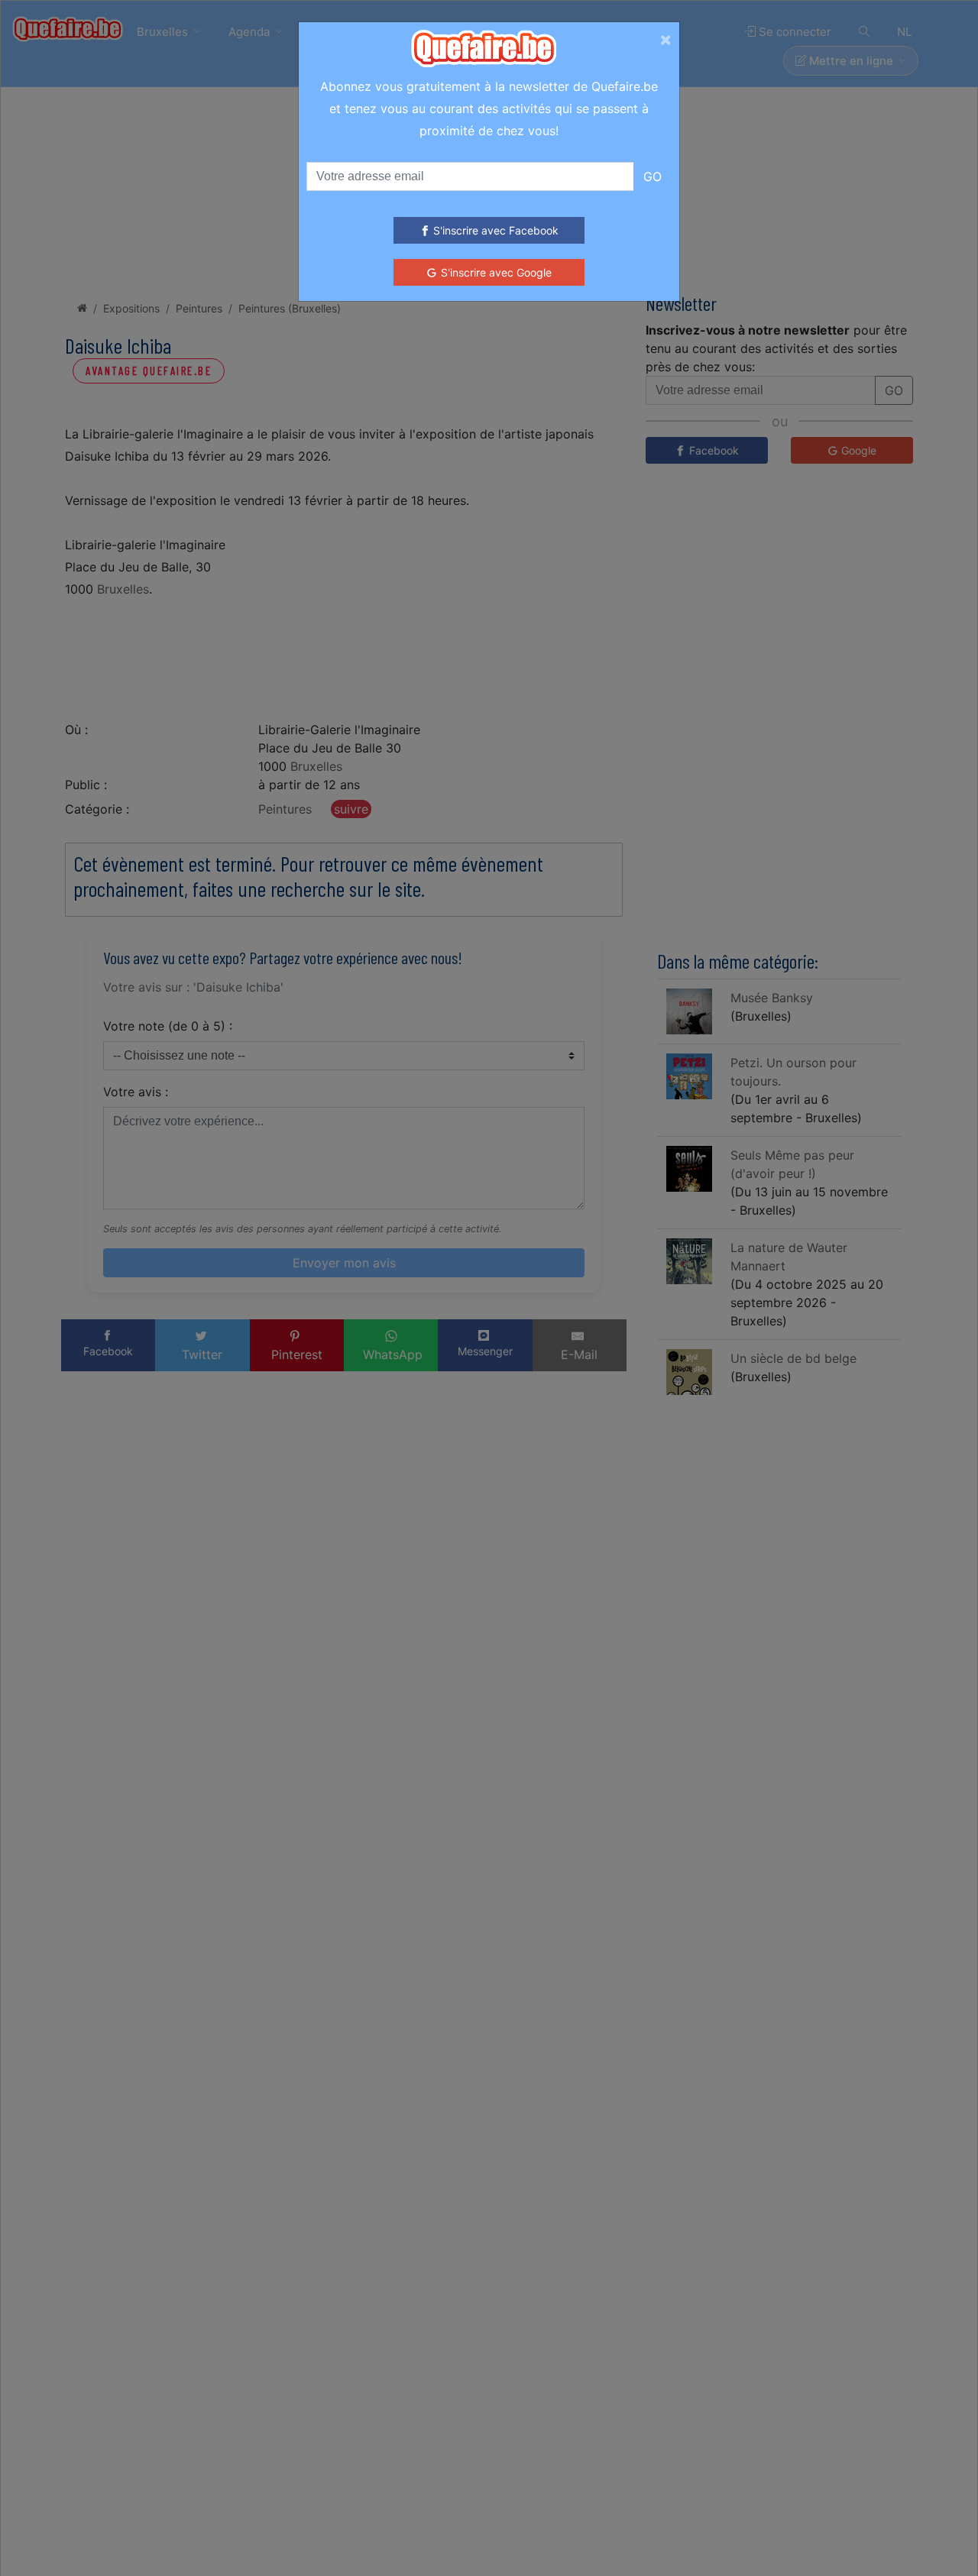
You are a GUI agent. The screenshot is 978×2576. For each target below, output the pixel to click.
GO (653, 176)
